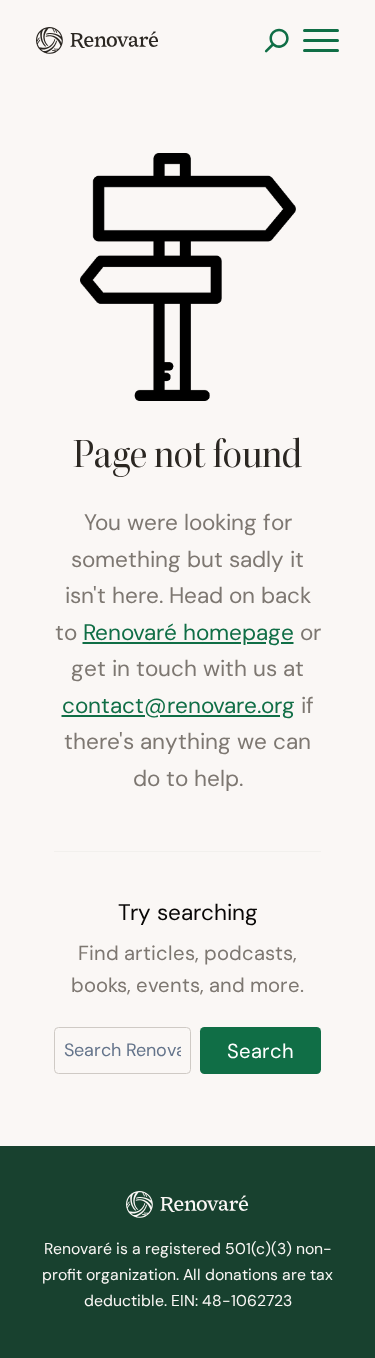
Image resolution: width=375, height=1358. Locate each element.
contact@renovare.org (178, 705)
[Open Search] (276, 40)
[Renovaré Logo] (97, 40)
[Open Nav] (321, 41)
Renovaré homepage (188, 632)
